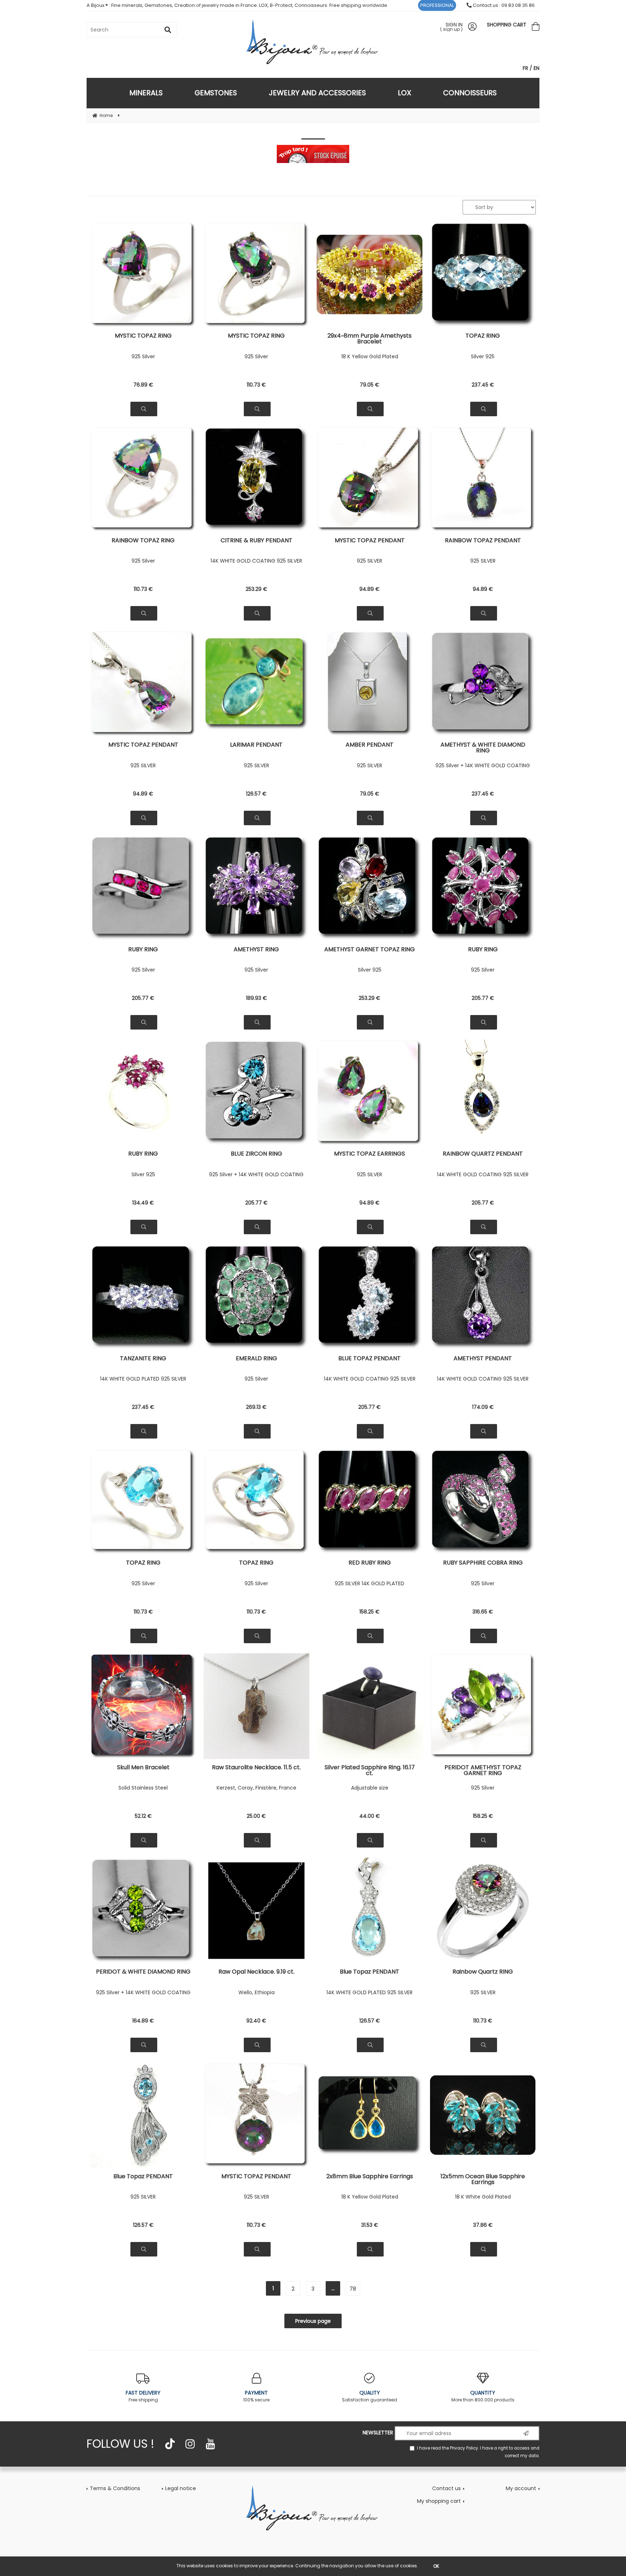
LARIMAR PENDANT (256, 745)
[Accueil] (313, 2508)
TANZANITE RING (143, 1359)
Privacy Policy (464, 2448)
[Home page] (313, 41)
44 (370, 1816)
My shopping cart (439, 2501)
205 (143, 998)
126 (256, 794)
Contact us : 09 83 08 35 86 (503, 5)
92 (256, 2021)
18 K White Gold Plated (483, 2197)
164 (143, 2021)
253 (256, 589)
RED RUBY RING (370, 1563)
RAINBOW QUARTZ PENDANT (483, 1154)
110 (256, 385)
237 (483, 385)
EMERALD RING (256, 1359)
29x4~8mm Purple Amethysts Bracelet (370, 339)
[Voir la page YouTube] (210, 2444)
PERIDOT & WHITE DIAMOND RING (143, 1972)
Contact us (446, 2488)
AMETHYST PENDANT (483, 1359)
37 (483, 2225)
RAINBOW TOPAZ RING (143, 541)
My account (521, 2488)
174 (483, 1407)
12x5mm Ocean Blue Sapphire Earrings (483, 2179)
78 (353, 2289)
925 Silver (143, 356)
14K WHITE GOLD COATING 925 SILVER (256, 561)
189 (256, 998)
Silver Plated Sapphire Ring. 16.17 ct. (370, 1770)
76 (143, 385)
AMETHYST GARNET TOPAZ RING (370, 950)
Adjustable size (370, 1788)
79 (370, 385)
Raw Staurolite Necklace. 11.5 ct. (256, 1768)
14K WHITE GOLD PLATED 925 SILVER (143, 1379)
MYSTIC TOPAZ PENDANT (370, 541)
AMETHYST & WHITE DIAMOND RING (483, 748)
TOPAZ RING (483, 336)
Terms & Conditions (115, 2488)
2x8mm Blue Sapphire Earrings (370, 2177)
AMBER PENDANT (370, 745)
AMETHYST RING (256, 950)
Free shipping (143, 2396)
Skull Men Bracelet (143, 1768)
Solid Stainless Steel (143, 1788)
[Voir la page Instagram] (190, 2444)
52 (143, 1816)
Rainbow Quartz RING (483, 1972)
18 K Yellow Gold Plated (370, 356)
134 (143, 1203)
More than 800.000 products (483, 2396)
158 (370, 1612)
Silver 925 (483, 356)
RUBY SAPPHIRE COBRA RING (483, 1563)
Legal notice (181, 2488)
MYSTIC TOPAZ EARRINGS (370, 1154)
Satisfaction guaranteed (370, 2396)
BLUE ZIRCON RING (256, 1154)
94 (370, 589)
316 (483, 1612)
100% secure (256, 2396)
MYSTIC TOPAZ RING (143, 336)
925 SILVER (370, 561)
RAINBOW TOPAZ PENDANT (483, 541)
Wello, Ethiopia (256, 1992)
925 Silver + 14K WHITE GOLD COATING (483, 765)
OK (436, 2566)
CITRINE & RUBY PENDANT (256, 541)
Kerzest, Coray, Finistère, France (256, 1788)
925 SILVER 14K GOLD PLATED (370, 1583)
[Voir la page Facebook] (170, 2444)
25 (256, 1816)
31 (370, 2225)
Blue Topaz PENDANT (370, 1972)
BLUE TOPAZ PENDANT (370, 1359)
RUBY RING (143, 950)
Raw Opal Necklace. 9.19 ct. (256, 1972)
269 (256, 1407)
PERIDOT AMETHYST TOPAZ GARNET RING (483, 1770)
